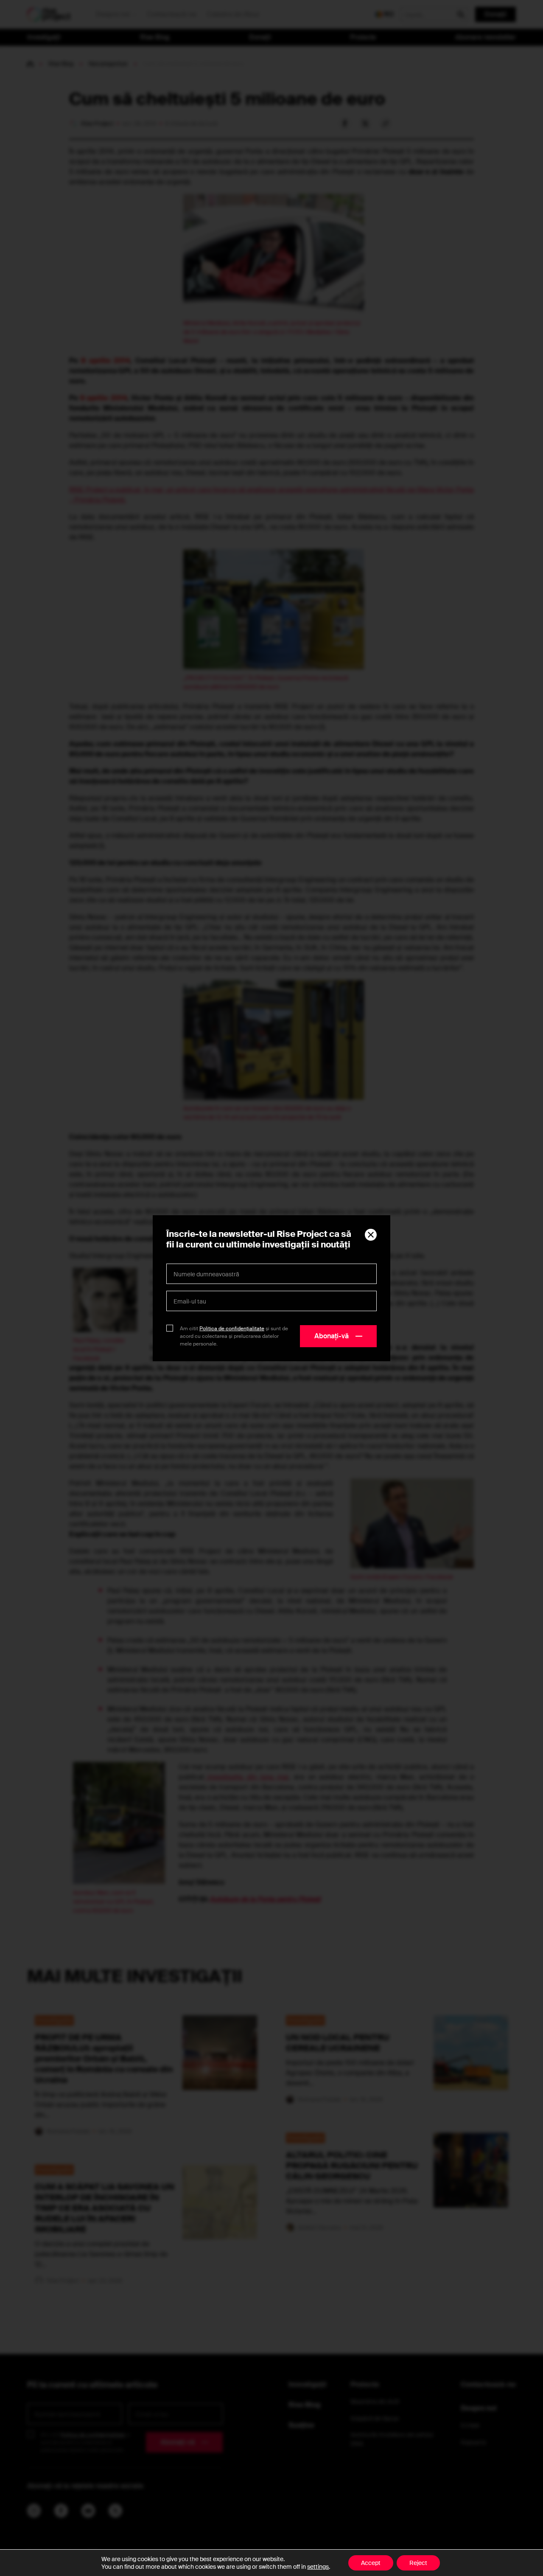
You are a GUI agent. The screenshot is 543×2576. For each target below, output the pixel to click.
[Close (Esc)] (371, 1235)
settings (318, 2567)
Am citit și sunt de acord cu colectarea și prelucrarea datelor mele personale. (234, 1336)
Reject (418, 2563)
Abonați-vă (332, 1336)
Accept (371, 2563)
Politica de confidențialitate (232, 1329)
